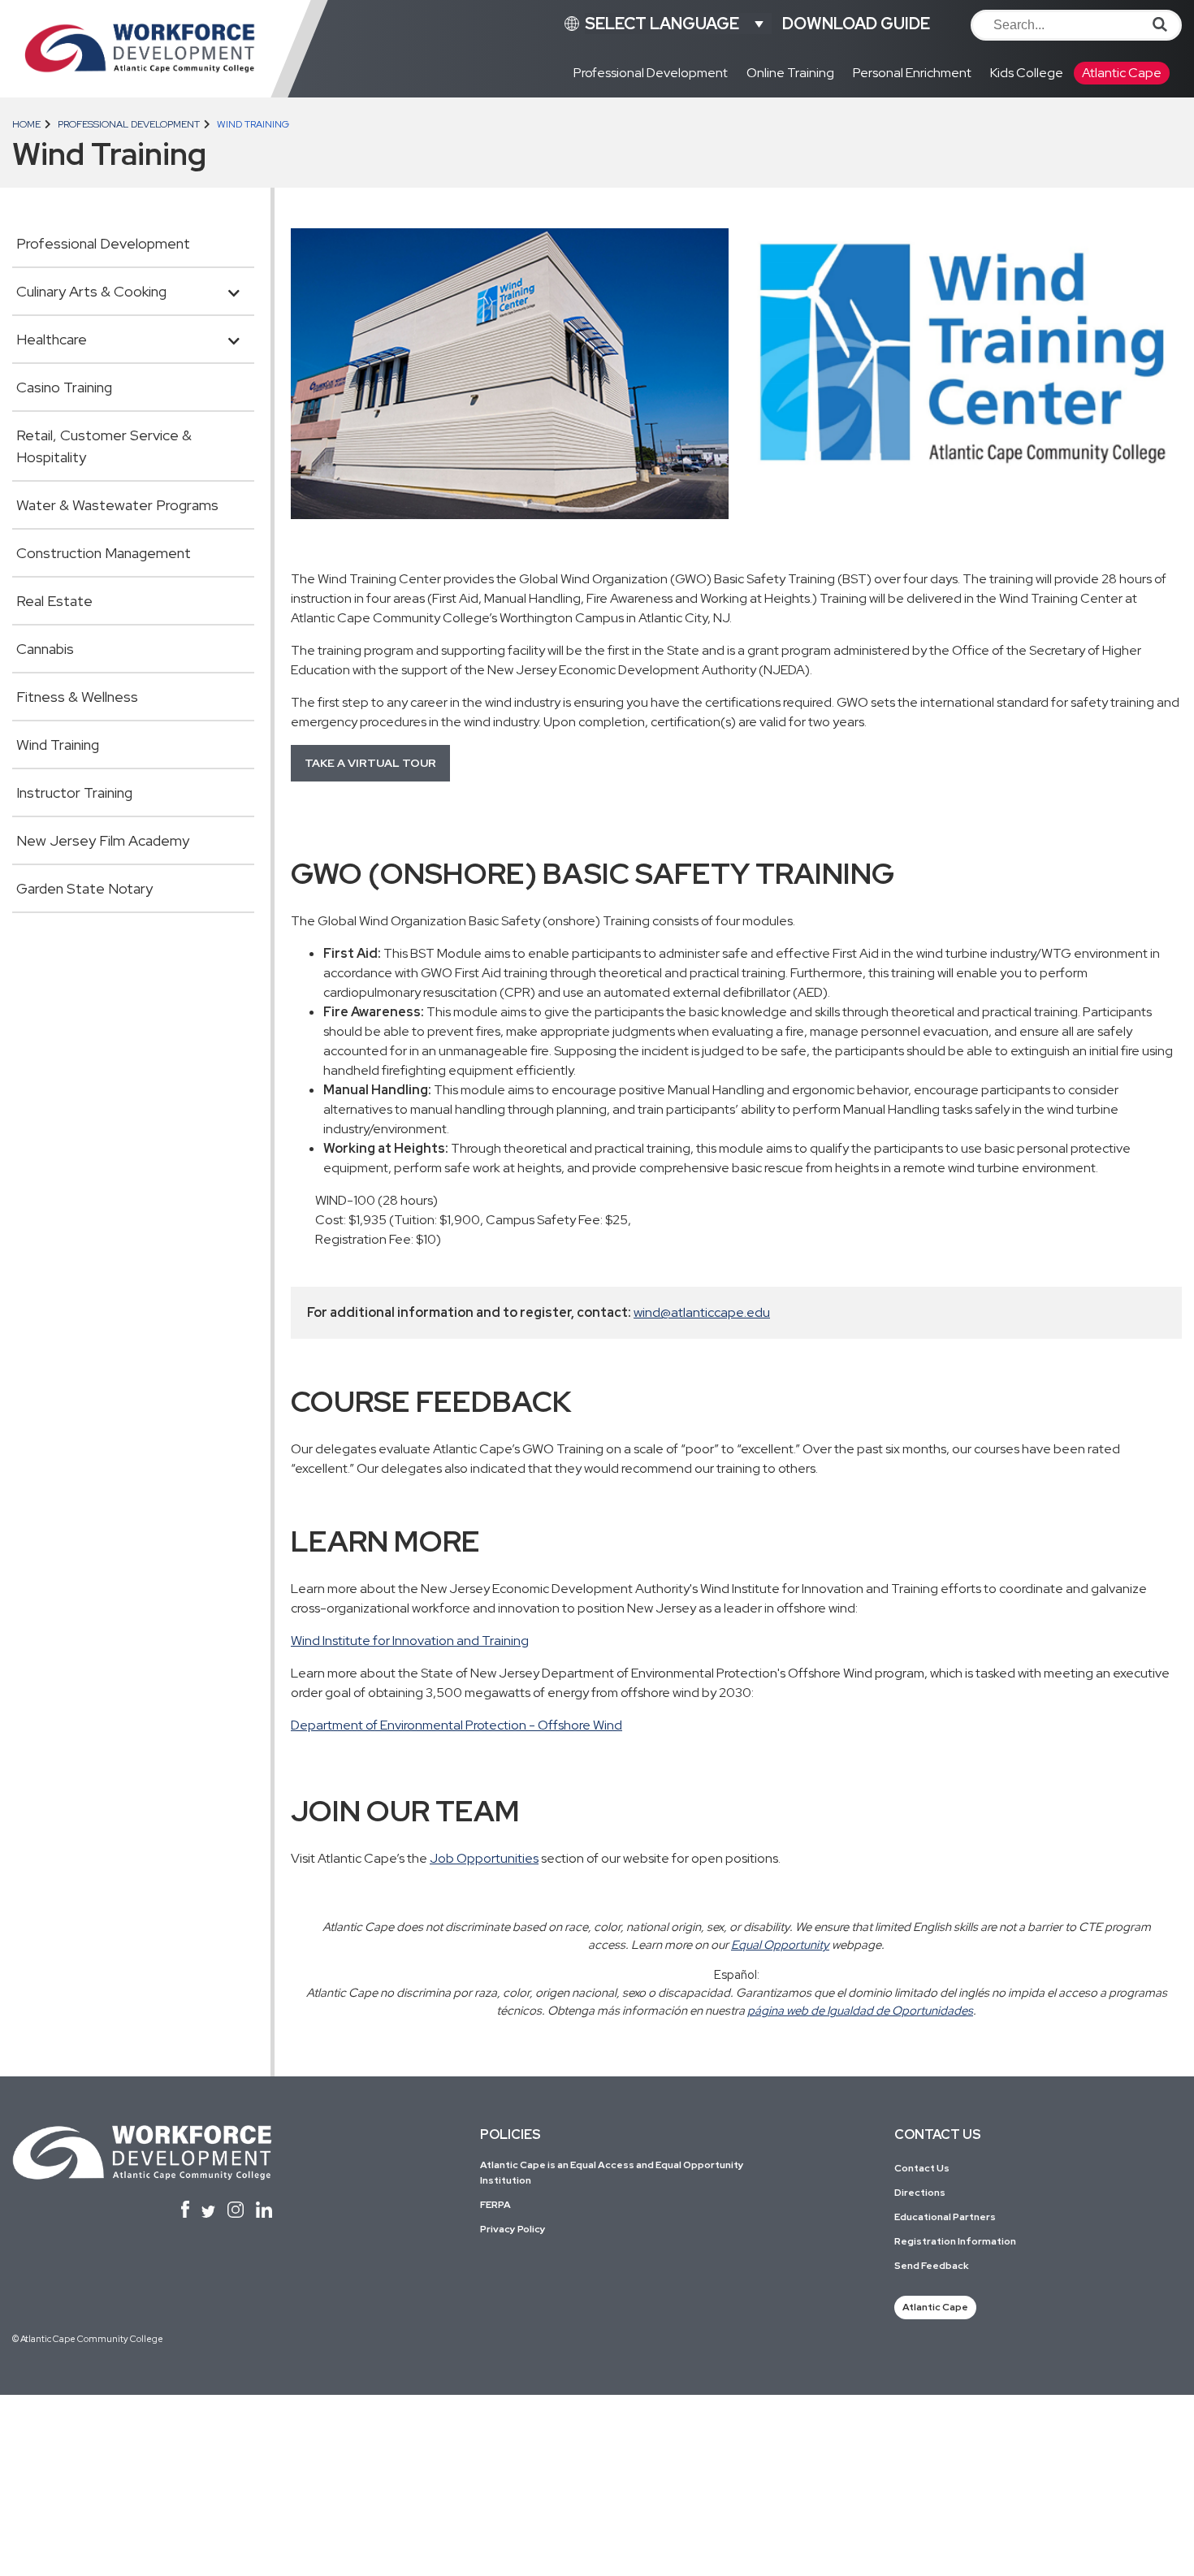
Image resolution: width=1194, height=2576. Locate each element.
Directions (920, 2193)
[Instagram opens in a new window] (236, 2210)
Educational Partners (945, 2217)
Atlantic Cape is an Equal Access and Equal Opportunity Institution (612, 2173)
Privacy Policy (513, 2229)
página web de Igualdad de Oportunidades (860, 2010)
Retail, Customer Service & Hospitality (104, 446)
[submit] (1160, 24)
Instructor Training (74, 792)
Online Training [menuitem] (790, 73)
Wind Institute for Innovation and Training (410, 1641)
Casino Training (64, 387)
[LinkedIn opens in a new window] (264, 2210)
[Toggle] (234, 289)
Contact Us (922, 2168)
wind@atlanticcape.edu (702, 1312)
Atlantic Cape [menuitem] (1122, 73)
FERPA (495, 2205)
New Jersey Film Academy (103, 840)
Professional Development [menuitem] (651, 73)
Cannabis (45, 649)
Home (26, 124)
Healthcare (52, 339)
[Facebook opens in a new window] (185, 2209)
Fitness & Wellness (77, 697)
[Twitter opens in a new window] (209, 2212)
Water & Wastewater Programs (117, 505)
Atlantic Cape (935, 2307)
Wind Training (58, 745)
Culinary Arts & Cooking (91, 291)
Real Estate (54, 601)
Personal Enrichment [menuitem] (912, 73)
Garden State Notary (84, 888)
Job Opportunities (484, 1858)
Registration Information (955, 2241)
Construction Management (104, 553)
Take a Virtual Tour (370, 763)
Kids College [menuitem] (1027, 73)
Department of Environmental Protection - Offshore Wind (456, 1725)
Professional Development (128, 124)
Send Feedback (932, 2266)
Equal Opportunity (780, 1944)
